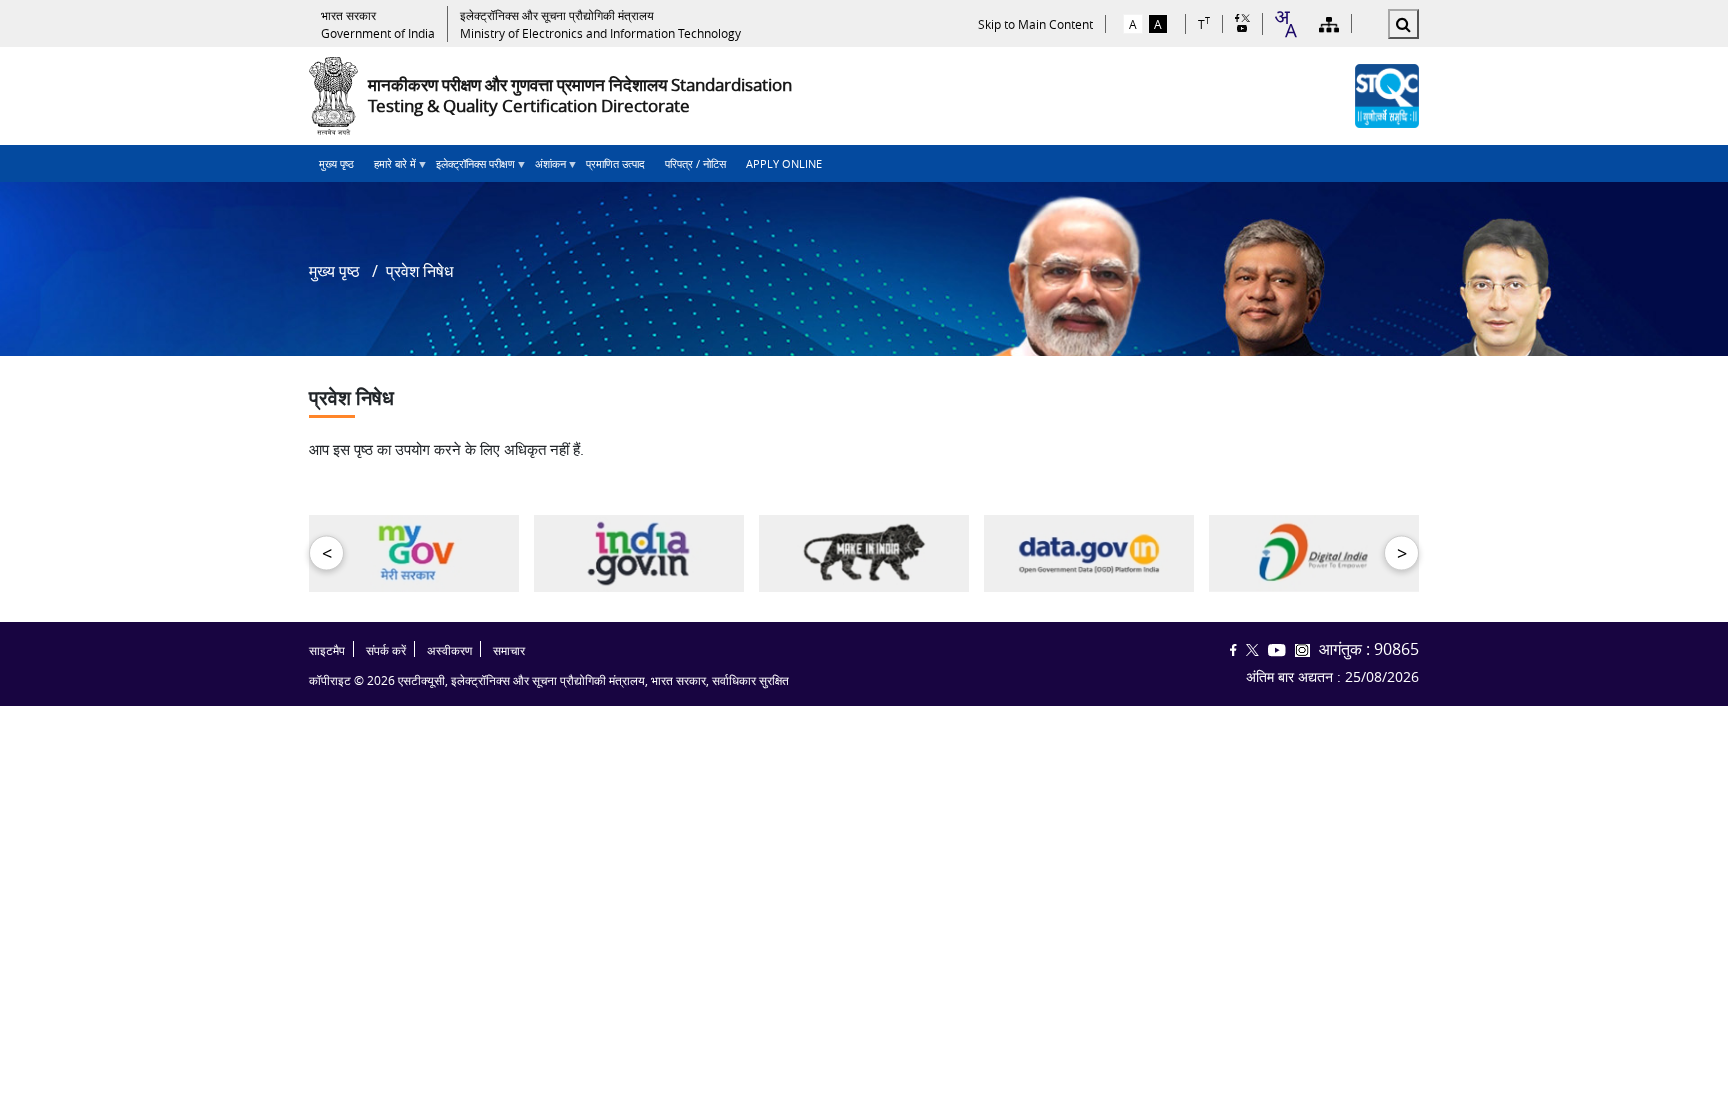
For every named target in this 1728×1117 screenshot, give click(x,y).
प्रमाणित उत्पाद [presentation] (615, 163)
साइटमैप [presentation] (327, 650)
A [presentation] (1133, 24)
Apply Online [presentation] (784, 163)
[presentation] (378, 24)
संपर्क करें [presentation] (386, 650)
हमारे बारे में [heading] (390, 169)
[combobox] (1285, 24)
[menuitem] (336, 163)
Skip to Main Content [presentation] (1035, 24)
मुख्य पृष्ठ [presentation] (336, 163)
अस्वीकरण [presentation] (449, 650)
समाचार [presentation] (509, 650)
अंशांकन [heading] (545, 169)
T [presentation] (1204, 23)
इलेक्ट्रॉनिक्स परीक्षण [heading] (470, 169)
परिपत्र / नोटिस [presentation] (695, 163)
